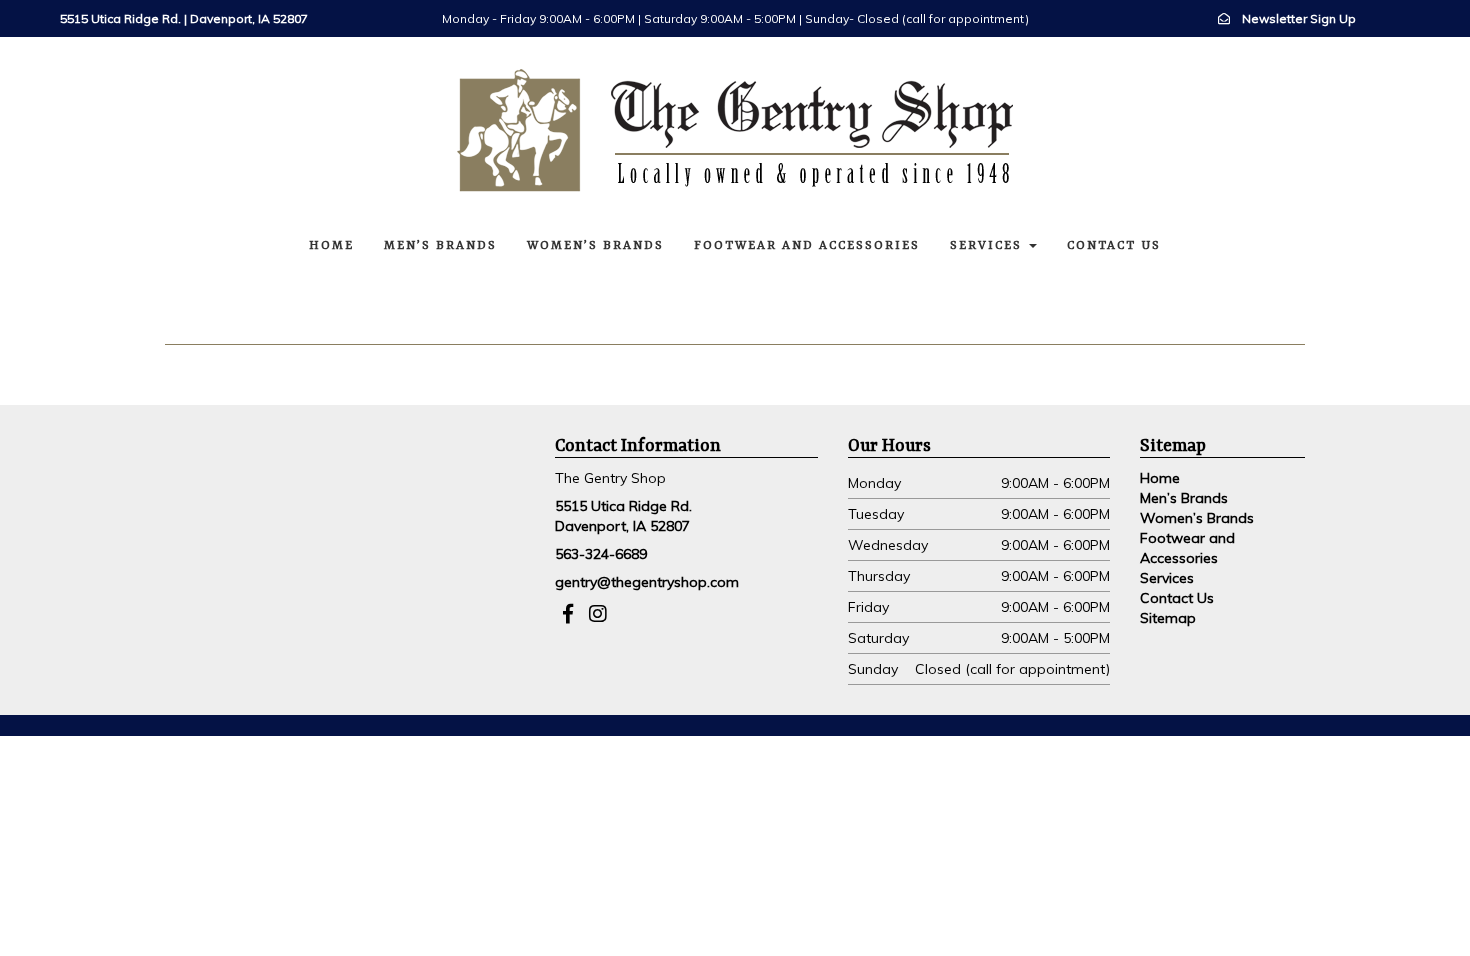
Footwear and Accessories (807, 246)
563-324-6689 (601, 554)
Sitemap (1168, 618)
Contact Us (1114, 246)
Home (331, 246)
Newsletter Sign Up (1299, 18)
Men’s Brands (440, 246)
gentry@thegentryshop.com (647, 582)
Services (988, 246)
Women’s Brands (595, 246)
